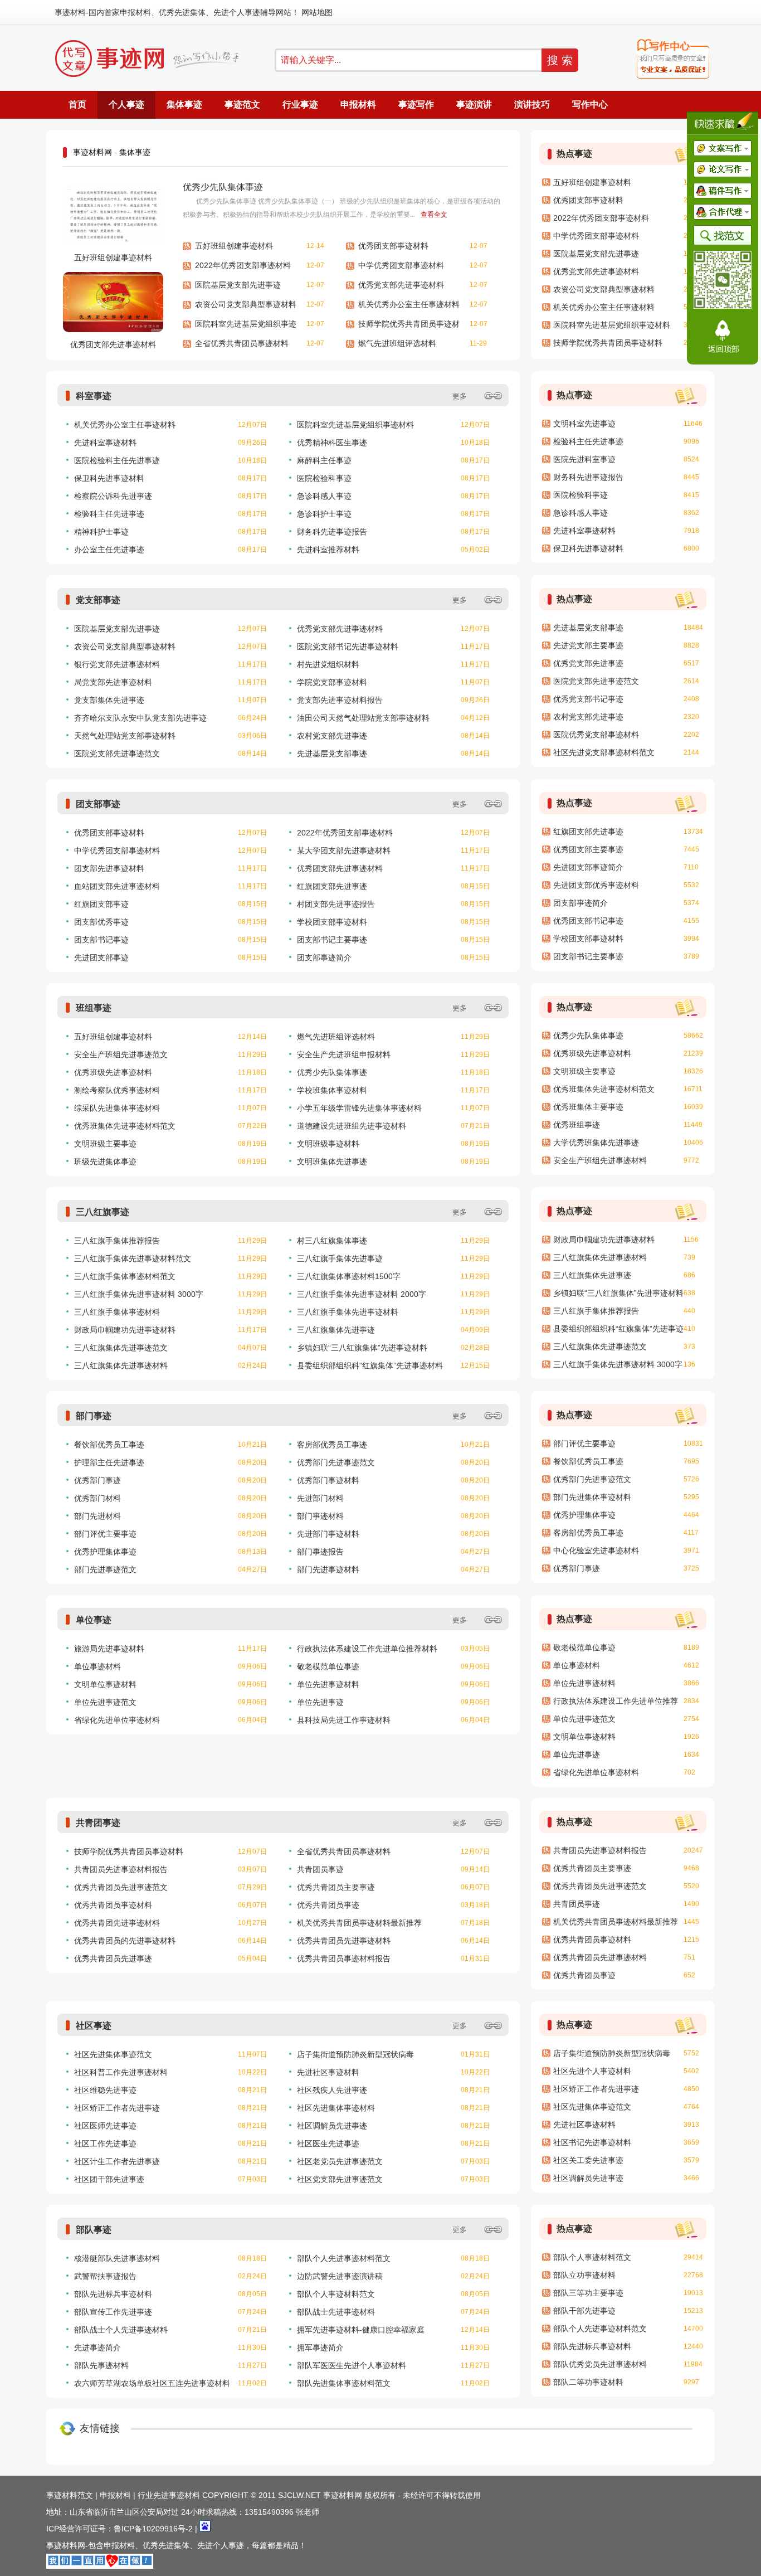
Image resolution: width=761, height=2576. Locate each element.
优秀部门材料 (97, 1498)
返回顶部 (724, 349)
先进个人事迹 (237, 12)
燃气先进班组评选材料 (397, 343)
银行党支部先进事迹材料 (117, 664)
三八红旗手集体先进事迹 (340, 1258)
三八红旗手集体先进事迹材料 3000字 (139, 1294)
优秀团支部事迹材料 (393, 246)
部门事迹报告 (320, 1552)
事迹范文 (242, 105)
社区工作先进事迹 (105, 2144)
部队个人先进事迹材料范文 (344, 2258)
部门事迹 (94, 1416)
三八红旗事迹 (103, 1212)
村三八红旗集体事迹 (332, 1241)
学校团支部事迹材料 (332, 922)
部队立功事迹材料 (584, 2275)
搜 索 (560, 60)
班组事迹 (94, 1008)
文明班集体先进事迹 (332, 1161)
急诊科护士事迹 (324, 514)
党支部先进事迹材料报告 (340, 700)
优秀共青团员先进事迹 (113, 1958)
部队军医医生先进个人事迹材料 (352, 2365)
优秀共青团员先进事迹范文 (121, 1887)
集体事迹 (184, 105)
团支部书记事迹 (101, 940)
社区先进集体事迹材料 (336, 2108)
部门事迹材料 (320, 1516)
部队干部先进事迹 (584, 2311)
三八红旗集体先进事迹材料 (121, 1365)
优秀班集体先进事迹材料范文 (125, 1126)
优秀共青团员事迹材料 (113, 1905)
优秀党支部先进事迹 (588, 663)
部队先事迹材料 (101, 2365)
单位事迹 (94, 1620)
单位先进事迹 (320, 1702)
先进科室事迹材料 (105, 443)
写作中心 (590, 105)
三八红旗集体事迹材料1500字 (349, 1276)
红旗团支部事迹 (101, 904)
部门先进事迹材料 (328, 1569)
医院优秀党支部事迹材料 (596, 735)
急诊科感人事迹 (324, 496)
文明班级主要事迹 (105, 1144)
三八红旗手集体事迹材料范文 (125, 1276)
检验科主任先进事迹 (109, 514)
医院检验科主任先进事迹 (117, 460)
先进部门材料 (320, 1498)
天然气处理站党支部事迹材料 (125, 736)
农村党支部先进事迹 (332, 736)
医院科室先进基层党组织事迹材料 (246, 327)
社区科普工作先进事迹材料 (121, 2072)
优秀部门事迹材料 (328, 1480)
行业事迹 (300, 105)
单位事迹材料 (97, 1666)
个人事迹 (126, 105)
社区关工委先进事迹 (588, 2160)
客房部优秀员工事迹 (332, 1445)
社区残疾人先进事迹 (332, 2090)
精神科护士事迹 (101, 532)
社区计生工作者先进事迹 (117, 2161)
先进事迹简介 (97, 2347)
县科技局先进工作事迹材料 (344, 1720)
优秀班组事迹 (577, 1125)
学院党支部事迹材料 (332, 682)
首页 (77, 105)
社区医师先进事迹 (105, 2126)
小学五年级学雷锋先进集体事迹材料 (359, 1108)
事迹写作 (416, 105)
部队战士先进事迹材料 (336, 2312)
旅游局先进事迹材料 (109, 1649)
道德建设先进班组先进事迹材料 (352, 1126)
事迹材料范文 (70, 2495)
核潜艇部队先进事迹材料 (117, 2258)
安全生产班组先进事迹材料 (600, 1160)
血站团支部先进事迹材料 (117, 886)
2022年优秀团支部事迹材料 (243, 265)
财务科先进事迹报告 (332, 532)
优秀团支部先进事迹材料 (113, 344)
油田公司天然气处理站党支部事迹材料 (363, 718)
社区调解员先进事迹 (332, 2126)
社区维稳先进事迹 (105, 2090)
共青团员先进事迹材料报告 (121, 1869)
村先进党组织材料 (328, 664)
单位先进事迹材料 (328, 1684)
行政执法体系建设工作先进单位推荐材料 (367, 1649)
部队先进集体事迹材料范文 (344, 2383)
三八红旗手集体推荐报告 (117, 1241)
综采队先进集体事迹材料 (117, 1108)
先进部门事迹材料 (328, 1534)
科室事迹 (94, 396)
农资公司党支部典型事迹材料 (246, 304)
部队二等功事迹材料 (588, 2382)
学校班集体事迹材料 (332, 1090)
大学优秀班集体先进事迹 (596, 1143)
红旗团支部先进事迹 (332, 886)
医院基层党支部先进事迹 (238, 285)
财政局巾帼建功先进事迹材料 (125, 1330)
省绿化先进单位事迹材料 (117, 1720)
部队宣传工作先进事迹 (113, 2312)
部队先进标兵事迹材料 (113, 2294)
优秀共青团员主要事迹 (336, 1887)
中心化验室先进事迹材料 (596, 1551)
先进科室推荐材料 (328, 550)
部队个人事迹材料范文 (336, 2294)
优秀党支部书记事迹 (588, 699)
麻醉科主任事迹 (324, 460)
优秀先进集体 (182, 12)
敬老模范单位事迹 (328, 1666)
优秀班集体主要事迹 (588, 1107)
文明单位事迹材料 (105, 1684)
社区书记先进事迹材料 (592, 2142)
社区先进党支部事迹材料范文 (604, 752)
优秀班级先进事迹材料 (113, 1072)
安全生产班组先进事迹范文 (121, 1054)
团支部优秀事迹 (101, 922)
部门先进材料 (97, 1516)
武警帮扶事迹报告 (105, 2276)
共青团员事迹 (320, 1869)
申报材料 (135, 12)
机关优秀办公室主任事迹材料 (409, 304)
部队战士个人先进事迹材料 (121, 2330)
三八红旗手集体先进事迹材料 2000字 (362, 1294)
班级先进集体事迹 (105, 1161)
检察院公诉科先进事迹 (113, 496)
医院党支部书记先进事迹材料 (348, 647)
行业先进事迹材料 (169, 2495)
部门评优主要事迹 (105, 1534)
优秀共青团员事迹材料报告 (344, 1958)
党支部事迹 (98, 600)
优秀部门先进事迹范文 (336, 1462)
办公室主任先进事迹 (109, 550)
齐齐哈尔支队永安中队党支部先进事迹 (140, 718)
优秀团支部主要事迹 (588, 849)
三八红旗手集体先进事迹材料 (348, 1312)
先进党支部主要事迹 (588, 645)
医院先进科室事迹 (584, 459)
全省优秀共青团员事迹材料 (242, 343)
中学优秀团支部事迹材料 (401, 265)
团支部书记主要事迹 (332, 940)
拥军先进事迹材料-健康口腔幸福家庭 (361, 2330)
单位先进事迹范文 (105, 1702)
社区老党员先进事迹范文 (340, 2161)
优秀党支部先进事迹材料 (401, 285)
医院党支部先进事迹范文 (117, 754)
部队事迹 (94, 2230)
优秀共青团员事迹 (328, 1905)
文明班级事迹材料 (328, 1144)
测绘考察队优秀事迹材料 (117, 1090)
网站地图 (317, 12)
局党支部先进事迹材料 (113, 682)
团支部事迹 (98, 804)
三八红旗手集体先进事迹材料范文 (133, 1258)
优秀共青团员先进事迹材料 (344, 1941)
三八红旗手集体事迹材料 (117, 1312)
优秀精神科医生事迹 (332, 443)
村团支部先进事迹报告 (336, 904)
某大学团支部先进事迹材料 (344, 850)
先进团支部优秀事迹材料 (596, 885)
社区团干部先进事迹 (109, 2179)
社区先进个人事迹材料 (592, 2071)
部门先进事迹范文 (105, 1569)
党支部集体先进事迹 (109, 700)
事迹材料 (70, 12)
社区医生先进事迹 (328, 2144)
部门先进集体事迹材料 (592, 1497)
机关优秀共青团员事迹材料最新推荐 (359, 1923)
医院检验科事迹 (324, 478)
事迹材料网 (92, 152)
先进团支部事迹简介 (588, 867)
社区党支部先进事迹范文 (340, 2179)
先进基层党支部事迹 (332, 754)
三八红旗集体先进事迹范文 (121, 1348)
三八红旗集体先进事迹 (336, 1330)
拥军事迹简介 (320, 2347)
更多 (460, 396)
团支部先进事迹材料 (109, 868)
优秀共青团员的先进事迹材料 (125, 1941)
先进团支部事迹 (101, 958)
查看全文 (434, 215)
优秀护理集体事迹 (105, 1552)
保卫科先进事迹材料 (109, 478)
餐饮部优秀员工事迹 (109, 1445)
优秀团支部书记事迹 (588, 921)
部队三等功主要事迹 (588, 2293)
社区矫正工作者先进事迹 (117, 2108)
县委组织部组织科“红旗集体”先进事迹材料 (370, 1365)
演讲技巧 (532, 105)
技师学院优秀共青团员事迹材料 (409, 327)
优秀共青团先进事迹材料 (117, 1923)
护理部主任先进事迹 (109, 1462)
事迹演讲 (474, 105)
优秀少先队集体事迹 (223, 187)
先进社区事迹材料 (328, 2072)
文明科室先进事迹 (584, 424)
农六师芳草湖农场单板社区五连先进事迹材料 (152, 2383)
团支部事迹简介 (324, 958)
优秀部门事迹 (97, 1480)
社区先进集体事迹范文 (113, 2054)
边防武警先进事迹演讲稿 (340, 2276)
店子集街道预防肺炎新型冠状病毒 (355, 2054)
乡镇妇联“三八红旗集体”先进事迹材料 (362, 1348)
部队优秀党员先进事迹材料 (600, 2364)
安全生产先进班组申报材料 (344, 1054)
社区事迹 (94, 2026)
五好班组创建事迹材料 (113, 257)
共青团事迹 (98, 1823)
